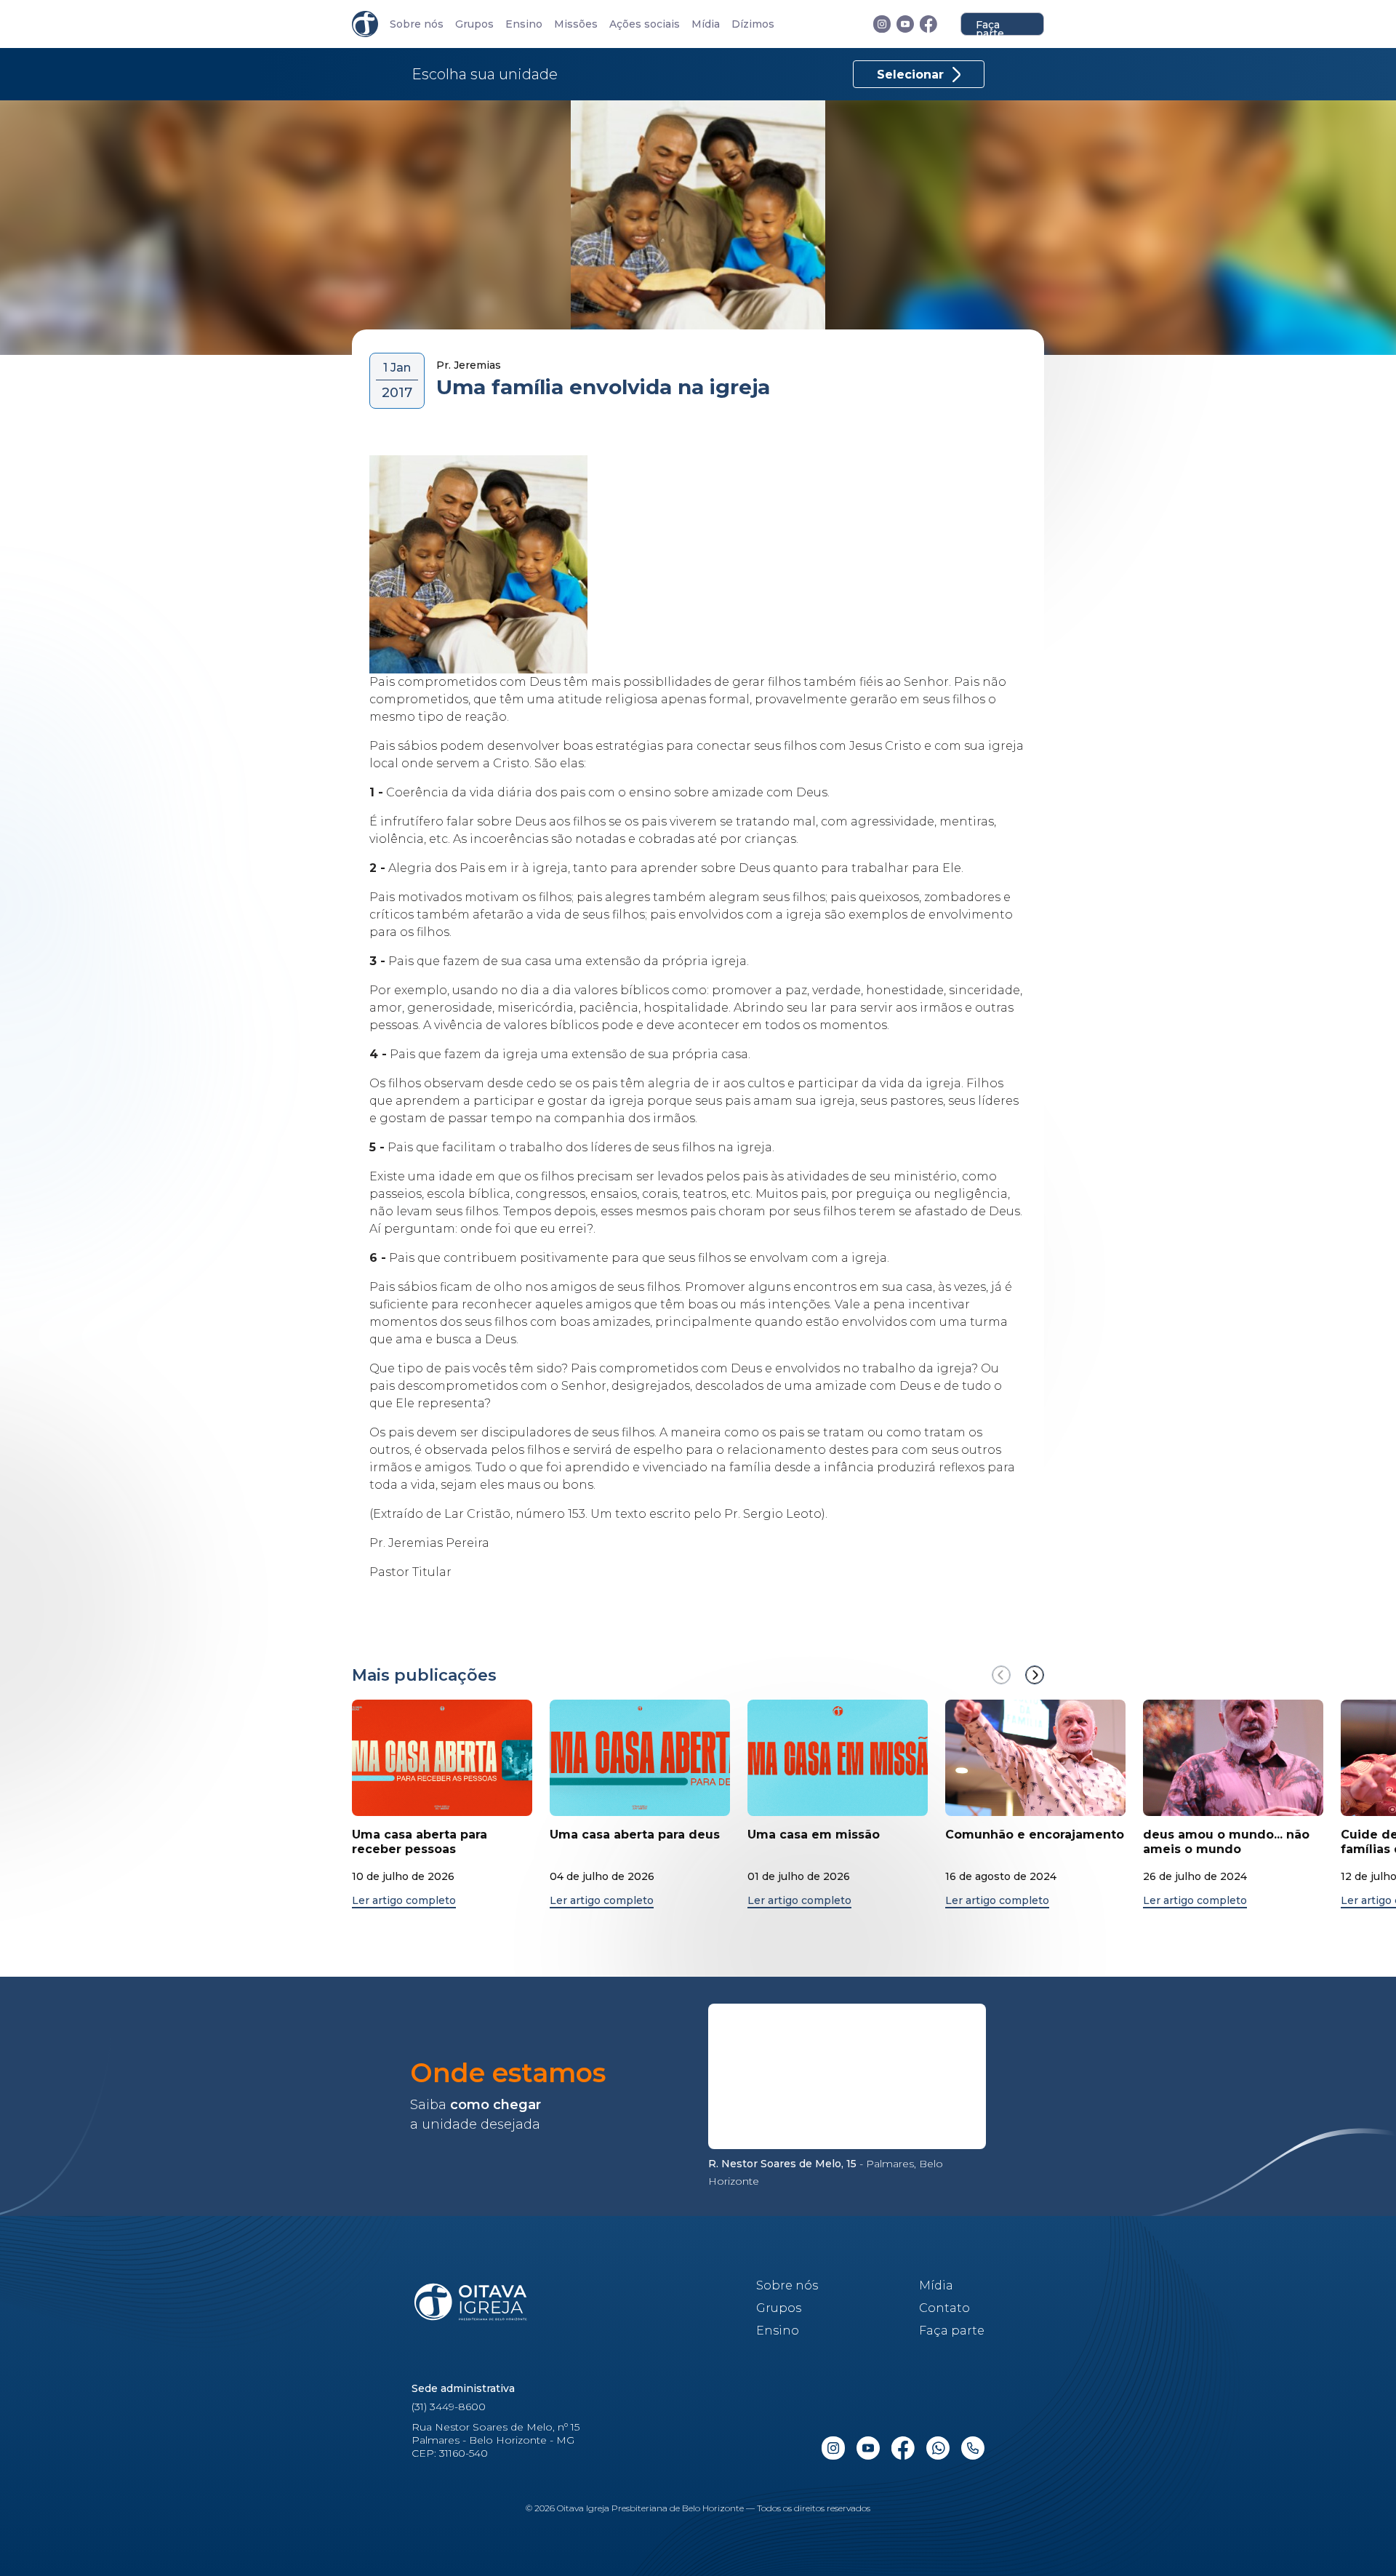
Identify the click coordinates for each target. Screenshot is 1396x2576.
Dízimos (753, 24)
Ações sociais (645, 24)
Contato (944, 2308)
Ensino (524, 24)
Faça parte (990, 27)
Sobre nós (417, 24)
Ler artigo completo (404, 1901)
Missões (576, 24)
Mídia (706, 24)
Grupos (474, 24)
